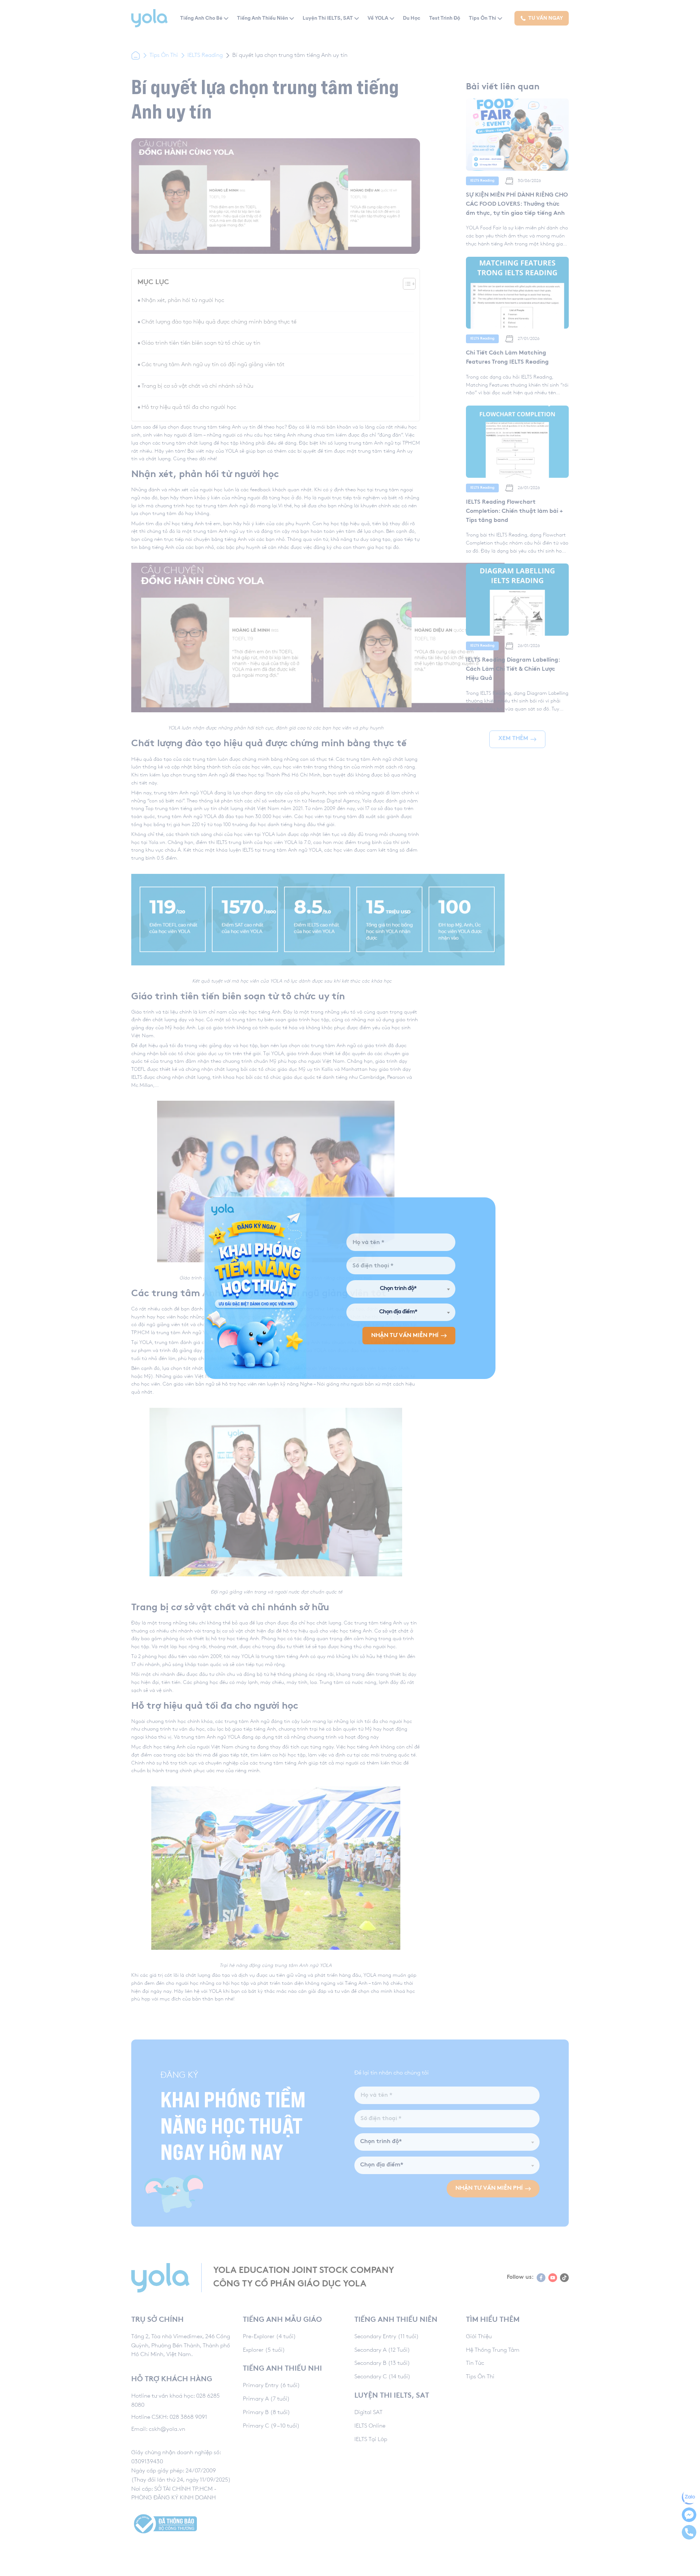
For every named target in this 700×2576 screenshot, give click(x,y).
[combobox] (401, 1289)
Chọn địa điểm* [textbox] (398, 1312)
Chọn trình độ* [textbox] (398, 1289)
